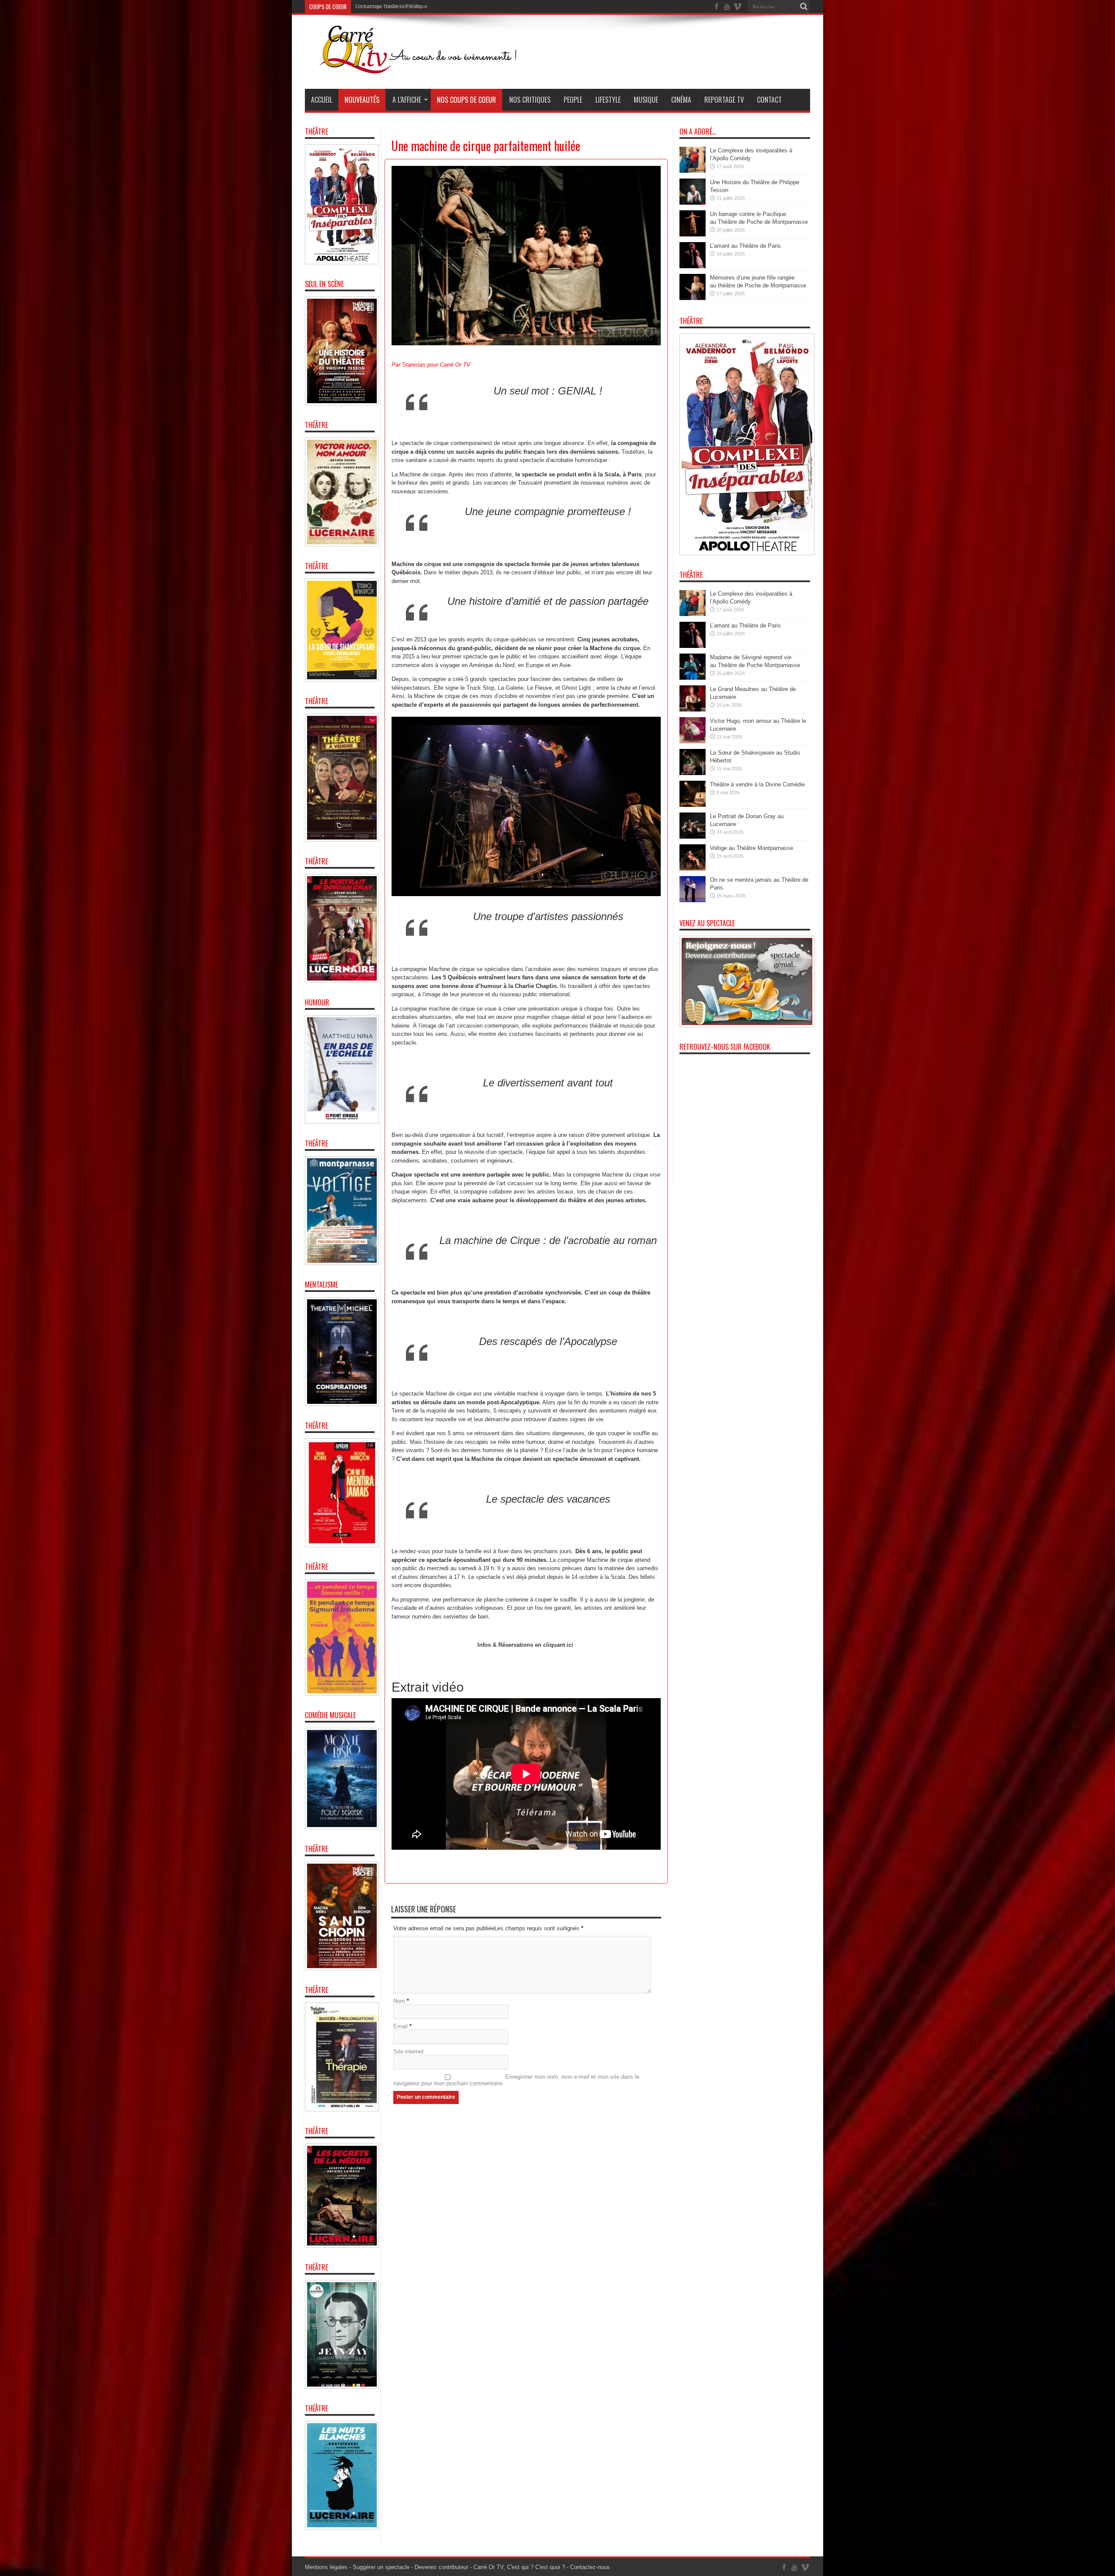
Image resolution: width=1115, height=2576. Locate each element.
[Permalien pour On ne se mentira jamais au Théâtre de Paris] (693, 900)
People (573, 100)
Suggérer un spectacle (381, 2567)
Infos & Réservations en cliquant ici (526, 1645)
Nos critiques (530, 100)
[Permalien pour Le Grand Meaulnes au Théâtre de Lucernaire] (693, 710)
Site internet (409, 2052)
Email (400, 2026)
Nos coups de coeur (466, 100)
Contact (769, 100)
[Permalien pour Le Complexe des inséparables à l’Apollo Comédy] (693, 171)
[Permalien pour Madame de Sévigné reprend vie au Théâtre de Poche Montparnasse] (693, 678)
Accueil (322, 100)
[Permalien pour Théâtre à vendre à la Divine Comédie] (693, 805)
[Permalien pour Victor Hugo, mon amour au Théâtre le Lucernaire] (693, 741)
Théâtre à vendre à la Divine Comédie (757, 784)
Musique (646, 100)
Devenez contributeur (441, 2567)
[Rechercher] (804, 7)
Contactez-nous (590, 2567)
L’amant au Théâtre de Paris (745, 246)
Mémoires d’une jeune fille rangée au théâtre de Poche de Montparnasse (401, 8)
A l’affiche (407, 100)
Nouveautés (362, 100)
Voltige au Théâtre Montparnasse (752, 848)
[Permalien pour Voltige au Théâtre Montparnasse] (693, 868)
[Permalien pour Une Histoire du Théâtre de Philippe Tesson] (693, 203)
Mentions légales (326, 2567)
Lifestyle (608, 100)
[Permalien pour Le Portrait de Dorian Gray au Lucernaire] (693, 837)
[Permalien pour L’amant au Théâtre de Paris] (693, 266)
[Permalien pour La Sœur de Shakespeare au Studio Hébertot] (693, 773)
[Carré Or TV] (436, 67)
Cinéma (681, 100)
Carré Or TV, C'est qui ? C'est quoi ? (519, 2567)
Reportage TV (724, 100)
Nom (399, 2001)
